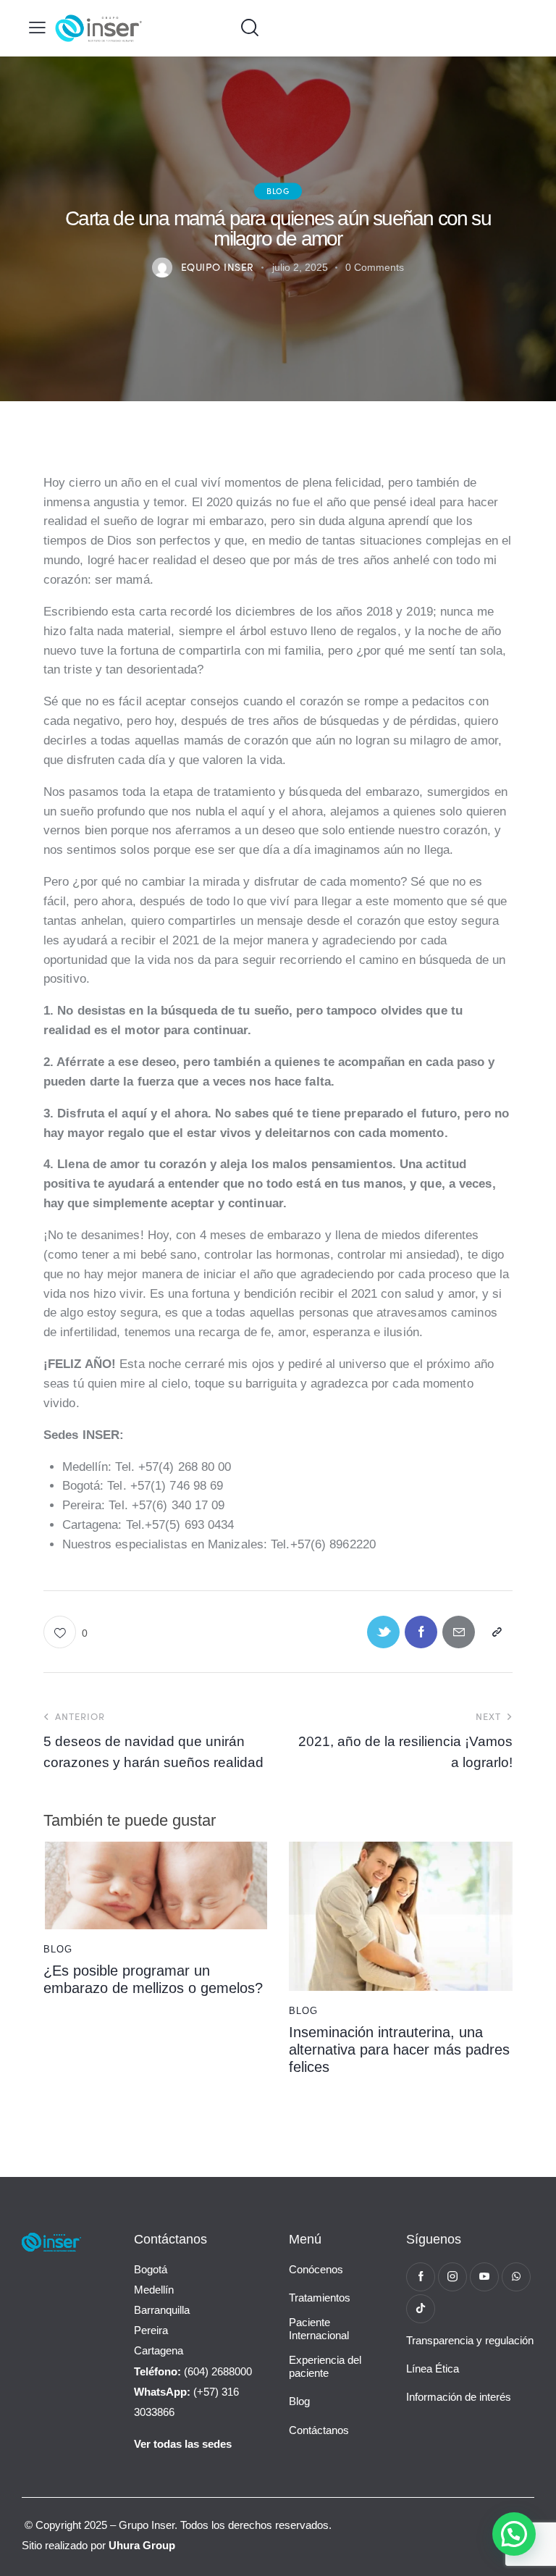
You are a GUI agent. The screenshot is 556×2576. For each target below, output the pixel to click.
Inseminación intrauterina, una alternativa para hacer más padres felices (399, 2050)
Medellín (154, 2290)
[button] (37, 28)
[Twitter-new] (383, 1632)
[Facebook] (421, 1632)
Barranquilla (162, 2310)
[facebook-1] (421, 2277)
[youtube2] (484, 2277)
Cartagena (159, 2350)
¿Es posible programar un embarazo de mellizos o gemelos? (153, 1979)
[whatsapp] (516, 2277)
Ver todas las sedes (183, 2444)
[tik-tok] (421, 2309)
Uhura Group (142, 2545)
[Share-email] (459, 1632)
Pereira (151, 2330)
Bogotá (151, 2269)
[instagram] (452, 2277)
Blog (278, 190)
